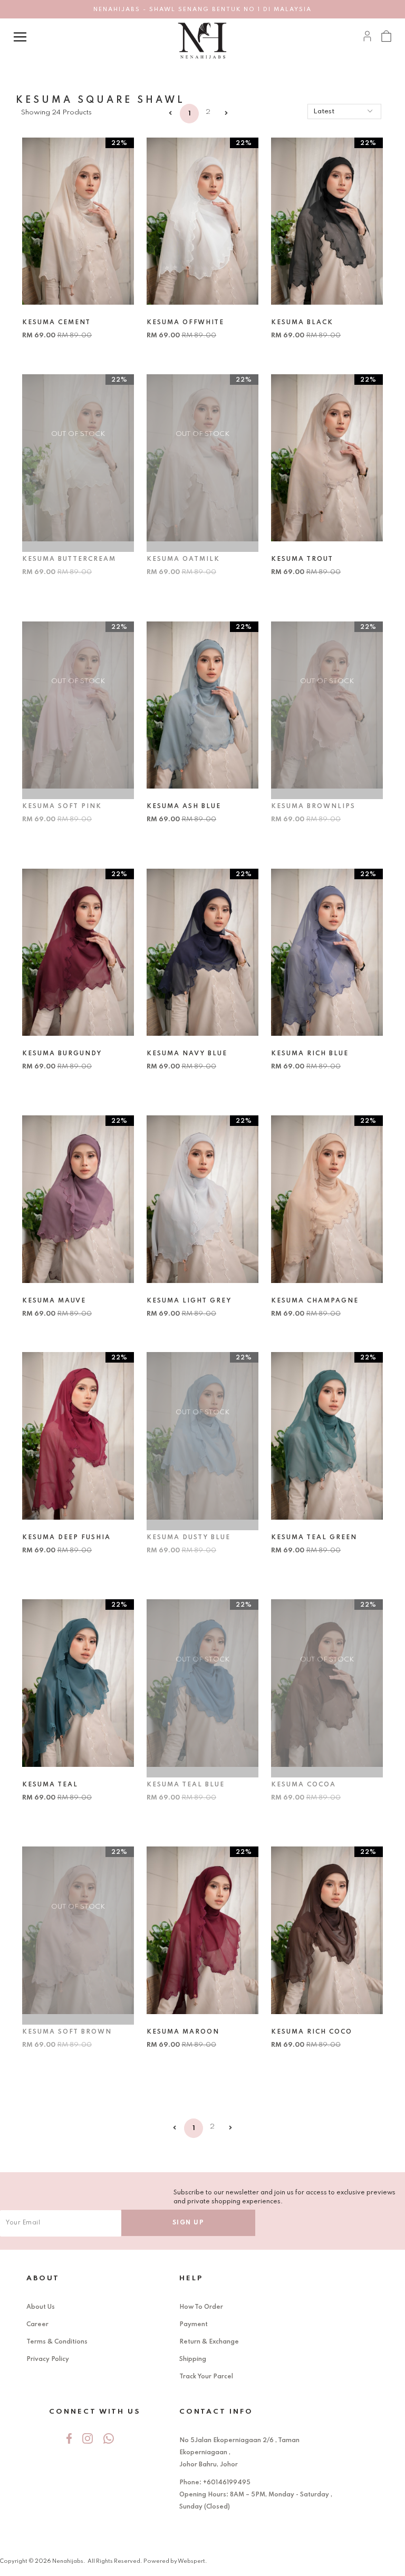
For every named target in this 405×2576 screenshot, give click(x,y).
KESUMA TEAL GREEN (314, 1538)
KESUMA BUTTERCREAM (69, 559)
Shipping (193, 2359)
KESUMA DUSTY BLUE (189, 1538)
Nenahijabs (68, 2561)
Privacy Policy (48, 2359)
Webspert (191, 2561)
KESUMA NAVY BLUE (187, 1054)
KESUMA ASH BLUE (184, 806)
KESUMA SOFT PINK (62, 806)
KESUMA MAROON (183, 2032)
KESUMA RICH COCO (312, 2032)
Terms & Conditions (57, 2342)
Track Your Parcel (206, 2377)
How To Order (201, 2307)
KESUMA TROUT (302, 559)
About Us (41, 2307)
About (43, 2278)
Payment (194, 2325)
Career (37, 2325)
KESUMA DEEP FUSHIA (66, 1538)
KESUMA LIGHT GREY (189, 1301)
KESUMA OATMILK (183, 559)
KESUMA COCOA (303, 1785)
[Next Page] (226, 114)
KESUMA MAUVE (54, 1301)
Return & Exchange (209, 2342)
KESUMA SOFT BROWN (67, 2032)
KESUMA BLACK (302, 323)
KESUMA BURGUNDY (62, 1054)
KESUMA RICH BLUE (310, 1054)
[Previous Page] (171, 114)
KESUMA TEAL (50, 1785)
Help (191, 2278)
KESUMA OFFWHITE (185, 323)
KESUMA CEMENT (56, 323)
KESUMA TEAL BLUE (186, 1785)
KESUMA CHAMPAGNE (315, 1301)
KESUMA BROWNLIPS (313, 806)
